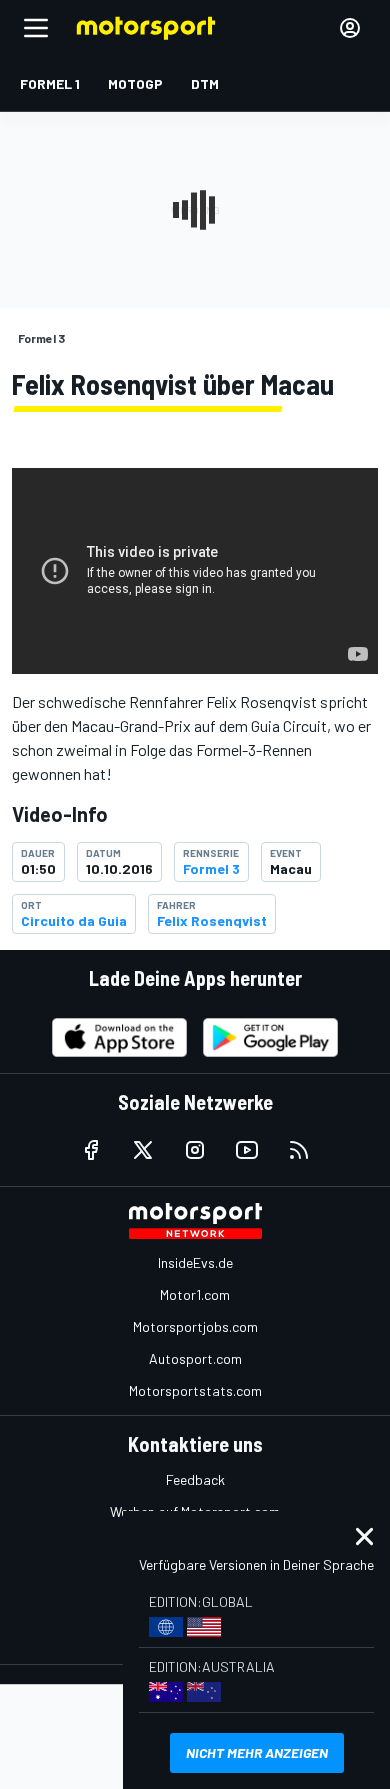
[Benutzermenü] (350, 28)
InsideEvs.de (195, 1262)
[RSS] (299, 1150)
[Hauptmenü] (36, 28)
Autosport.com (195, 1358)
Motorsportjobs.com (195, 1326)
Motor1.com (195, 1294)
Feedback (195, 1479)
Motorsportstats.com (195, 1390)
